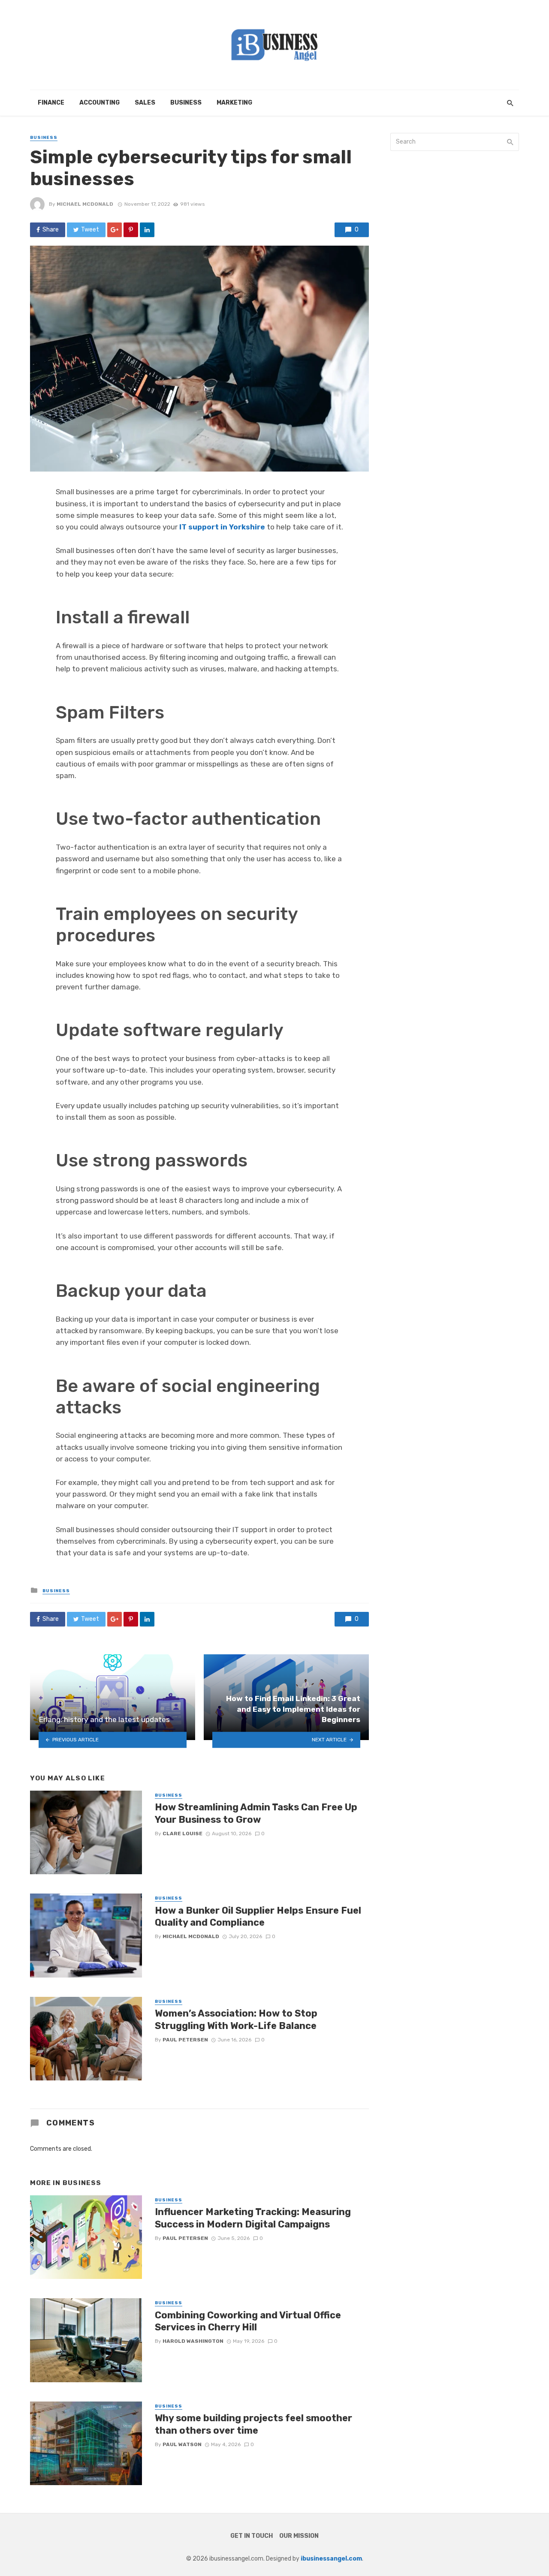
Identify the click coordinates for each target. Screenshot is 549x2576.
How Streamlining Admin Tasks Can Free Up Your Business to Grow (256, 1813)
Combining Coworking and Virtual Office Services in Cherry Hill (248, 2321)
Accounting (100, 103)
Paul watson (182, 2444)
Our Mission (299, 2536)
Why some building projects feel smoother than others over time (253, 2424)
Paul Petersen (185, 2040)
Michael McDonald (85, 204)
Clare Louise (182, 1834)
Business (186, 103)
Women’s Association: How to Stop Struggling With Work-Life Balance (236, 2019)
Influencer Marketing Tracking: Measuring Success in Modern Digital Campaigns (253, 2218)
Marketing (234, 103)
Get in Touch (252, 2536)
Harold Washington (193, 2341)
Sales (145, 103)
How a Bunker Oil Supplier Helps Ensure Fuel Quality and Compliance (258, 1916)
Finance (51, 103)
